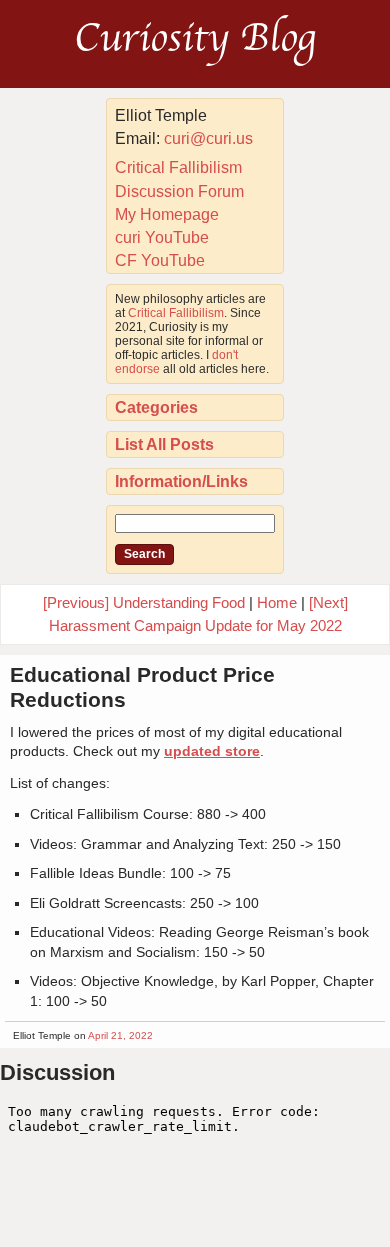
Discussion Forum (179, 191)
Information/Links (181, 481)
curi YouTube (162, 237)
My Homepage (167, 214)
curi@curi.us (208, 138)
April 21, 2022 (120, 1035)
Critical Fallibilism (178, 167)
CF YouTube (160, 260)
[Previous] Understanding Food (144, 602)
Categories (156, 407)
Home (277, 602)
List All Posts (164, 444)
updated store (212, 751)
